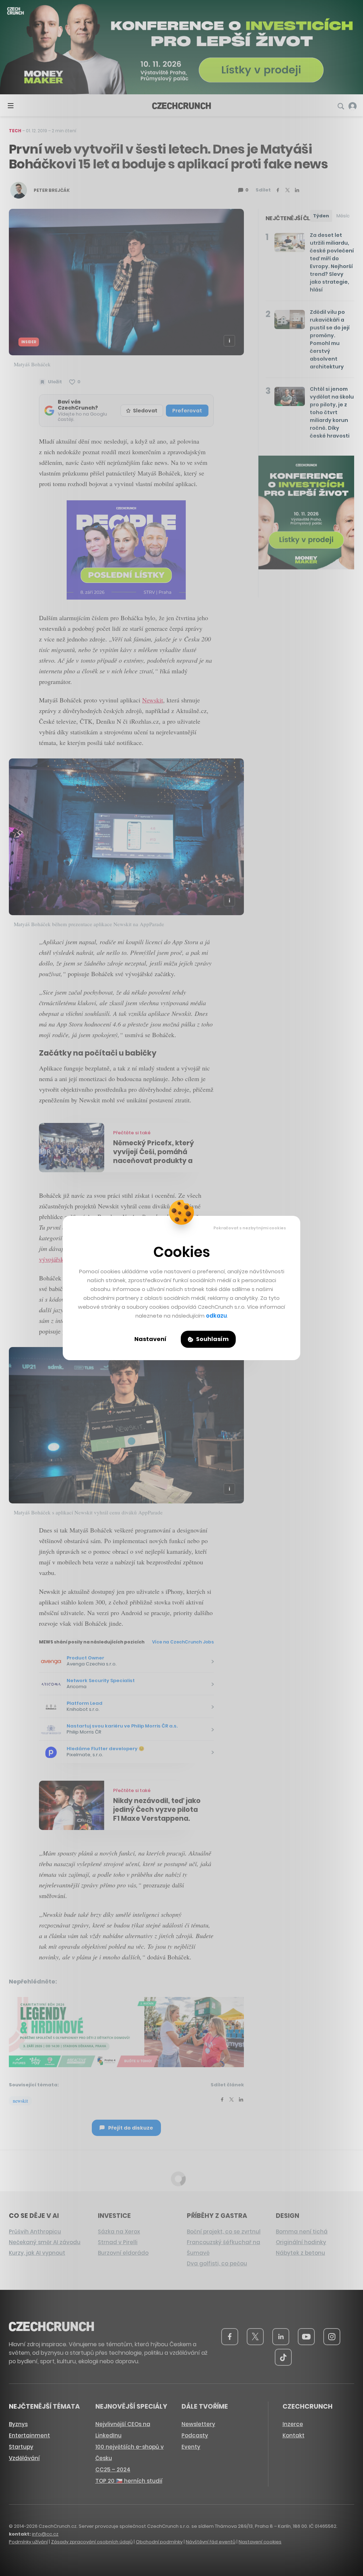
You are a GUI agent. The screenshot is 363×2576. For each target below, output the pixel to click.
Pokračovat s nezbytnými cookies (250, 1228)
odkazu (216, 1316)
